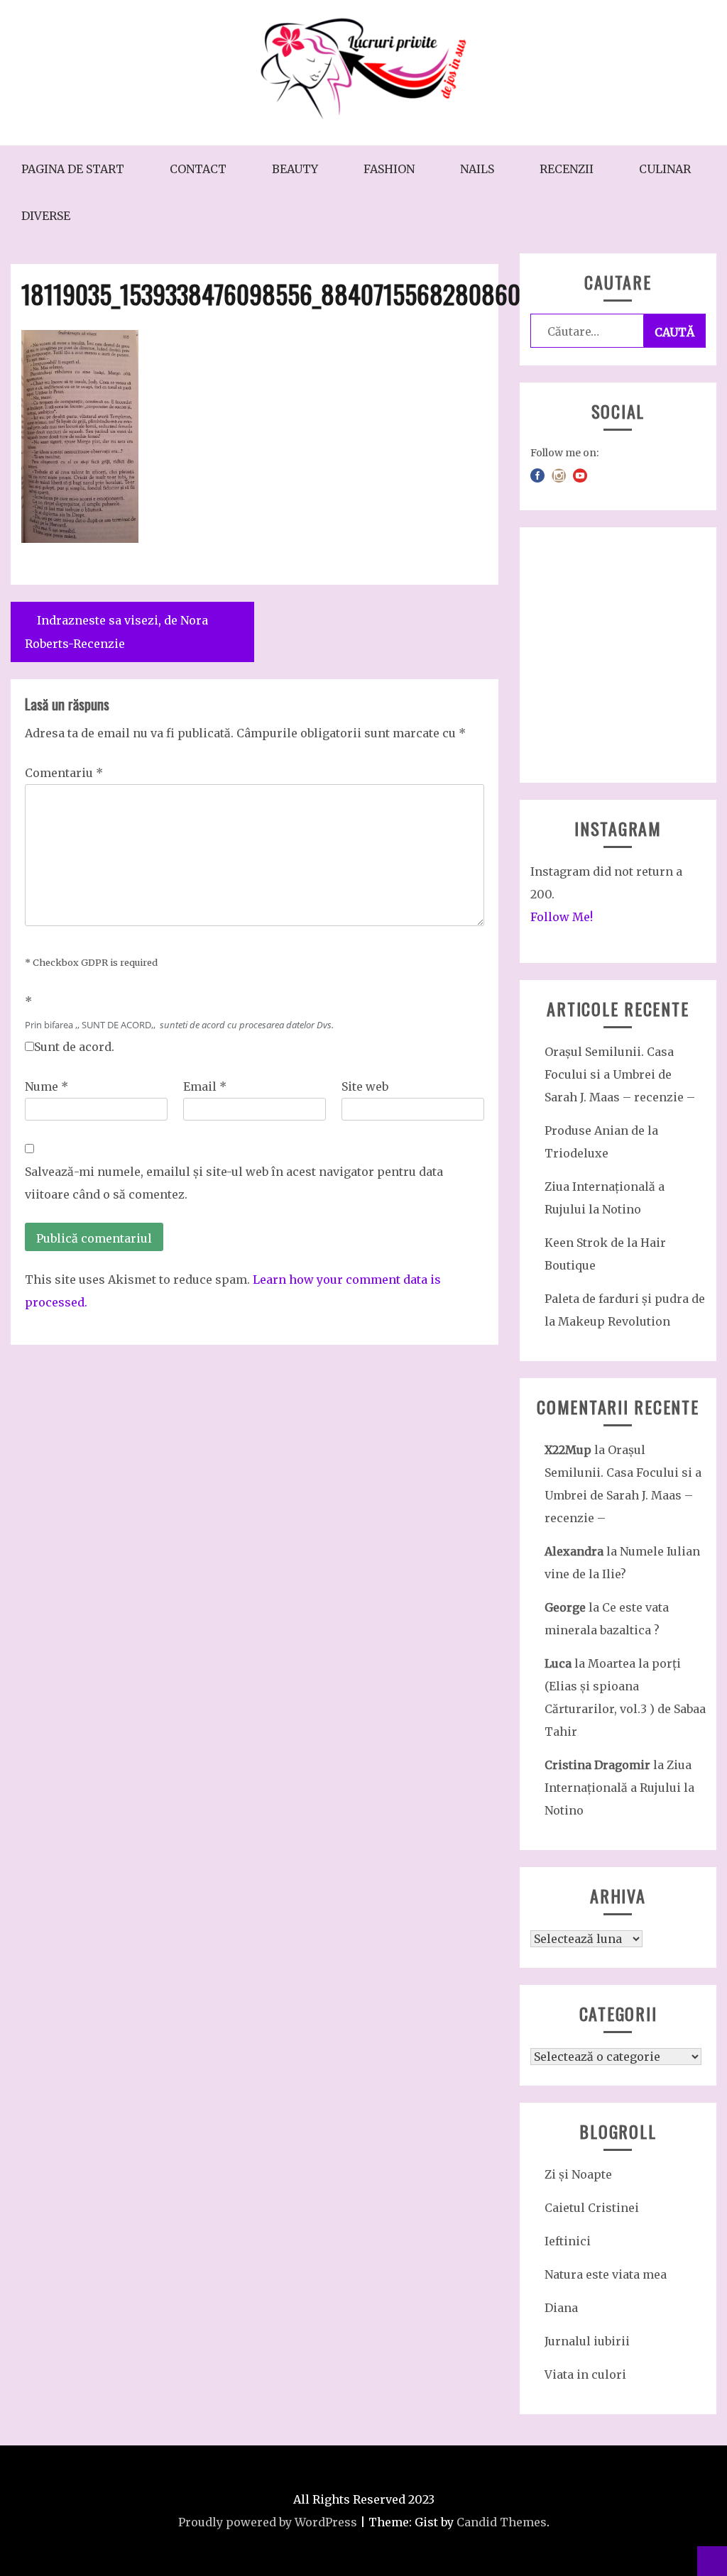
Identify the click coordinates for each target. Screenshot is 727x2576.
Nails (477, 169)
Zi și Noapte (578, 2174)
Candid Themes (502, 2522)
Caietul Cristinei (592, 2208)
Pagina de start (73, 169)
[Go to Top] (712, 2561)
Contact (198, 169)
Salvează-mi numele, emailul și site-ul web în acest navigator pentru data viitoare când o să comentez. (234, 1183)
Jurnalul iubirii (587, 2341)
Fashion (389, 169)
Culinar (665, 169)
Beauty (295, 169)
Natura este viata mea (606, 2274)
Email (205, 1086)
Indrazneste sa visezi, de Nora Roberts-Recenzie (116, 632)
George (565, 1607)
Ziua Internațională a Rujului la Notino (619, 1788)
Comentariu (64, 773)
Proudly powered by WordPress (268, 2522)
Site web (365, 1086)
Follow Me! (562, 917)
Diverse (46, 216)
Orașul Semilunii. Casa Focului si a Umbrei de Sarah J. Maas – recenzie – (620, 1074)
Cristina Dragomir (597, 1765)
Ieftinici (568, 2241)
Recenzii (567, 169)
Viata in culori (585, 2374)
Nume (47, 1086)
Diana (561, 2308)
